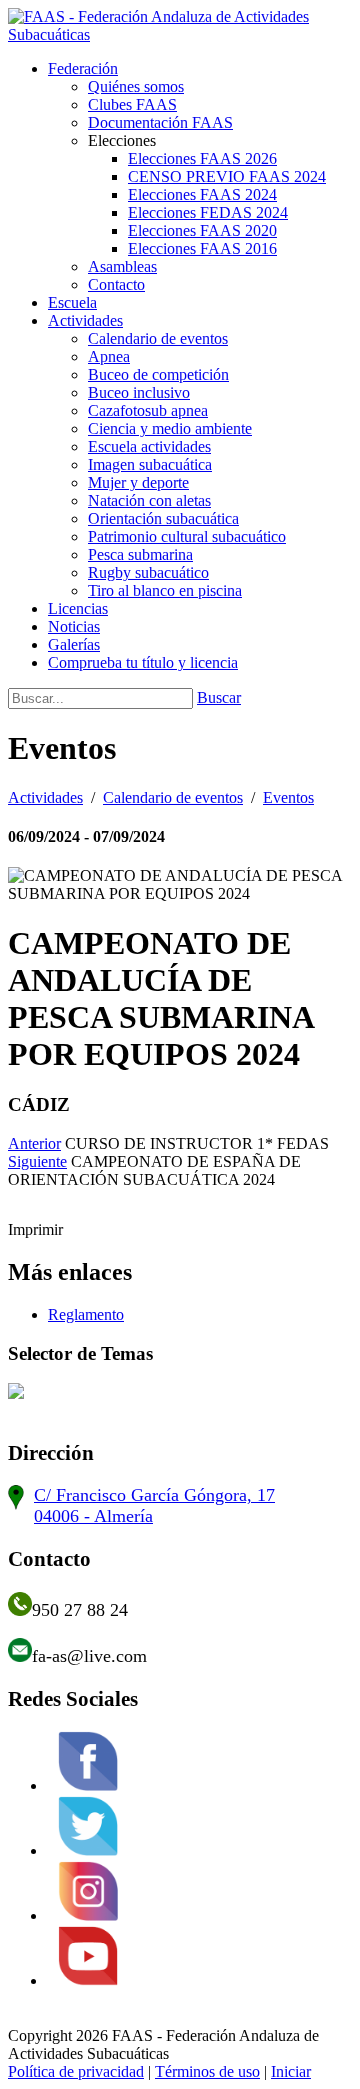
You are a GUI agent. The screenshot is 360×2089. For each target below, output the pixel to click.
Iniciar (291, 2071)
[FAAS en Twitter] (88, 1850)
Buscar (219, 697)
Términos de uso (207, 2071)
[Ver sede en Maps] (16, 1504)
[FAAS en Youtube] (88, 1980)
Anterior (34, 1143)
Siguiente (37, 1161)
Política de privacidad (76, 2071)
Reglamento (86, 1314)
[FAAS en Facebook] (88, 1785)
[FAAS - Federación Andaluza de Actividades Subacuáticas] (180, 34)
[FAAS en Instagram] (88, 1915)
